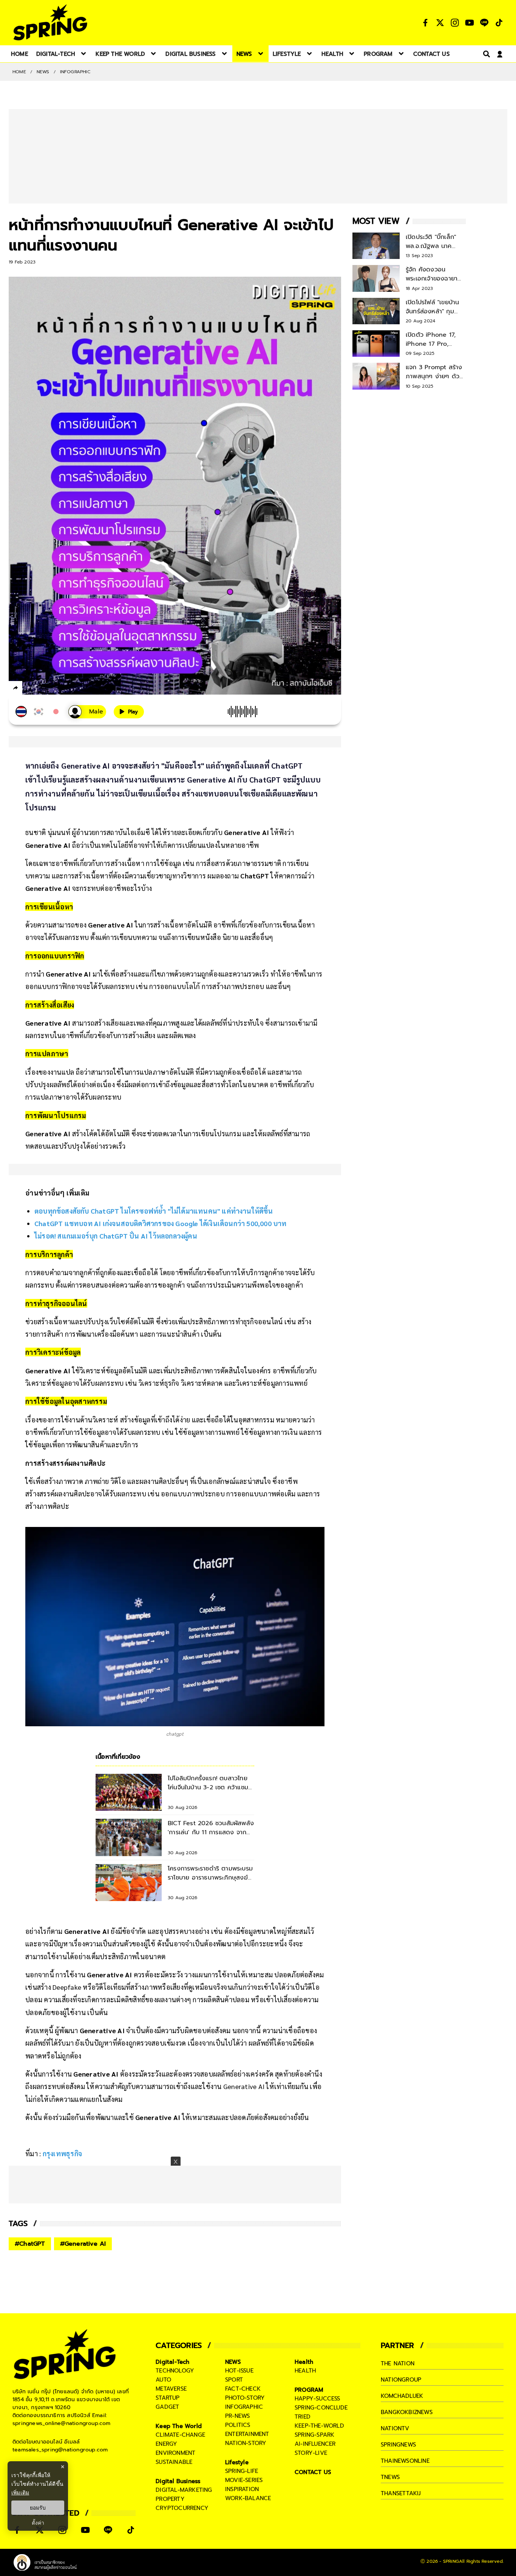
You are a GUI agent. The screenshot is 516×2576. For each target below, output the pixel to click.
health (305, 2371)
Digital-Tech (172, 2362)
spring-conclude (321, 2408)
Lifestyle (237, 2462)
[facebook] (30, 689)
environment (175, 2453)
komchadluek (402, 2396)
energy (166, 2444)
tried (303, 2417)
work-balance (248, 2498)
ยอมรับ (38, 2508)
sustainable (174, 2462)
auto (163, 2380)
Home (19, 72)
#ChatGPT (30, 2244)
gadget (167, 2407)
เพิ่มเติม (20, 2492)
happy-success (317, 2399)
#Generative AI (83, 2244)
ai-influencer (315, 2444)
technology (175, 2371)
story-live (311, 2453)
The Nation (398, 2363)
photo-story (245, 2398)
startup (168, 2398)
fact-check (243, 2389)
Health (304, 2362)
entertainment (247, 2434)
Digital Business (178, 2481)
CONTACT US (313, 2472)
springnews (398, 2445)
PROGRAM (309, 2390)
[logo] (50, 22)
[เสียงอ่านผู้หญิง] (87, 712)
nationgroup (401, 2380)
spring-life (242, 2471)
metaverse (171, 2389)
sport (234, 2380)
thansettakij (401, 2493)
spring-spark (314, 2435)
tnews (390, 2477)
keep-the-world (319, 2426)
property (170, 2499)
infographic (244, 2407)
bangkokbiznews (407, 2412)
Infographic (75, 72)
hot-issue (239, 2371)
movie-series (244, 2480)
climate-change (180, 2435)
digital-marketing (184, 2490)
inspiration (242, 2489)
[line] (56, 689)
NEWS (43, 72)
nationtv (395, 2428)
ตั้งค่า (38, 2523)
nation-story (246, 2443)
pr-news (237, 2416)
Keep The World (179, 2426)
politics (238, 2425)
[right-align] (485, 54)
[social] (425, 23)
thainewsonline (405, 2461)
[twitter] (43, 688)
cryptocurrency (182, 2508)
